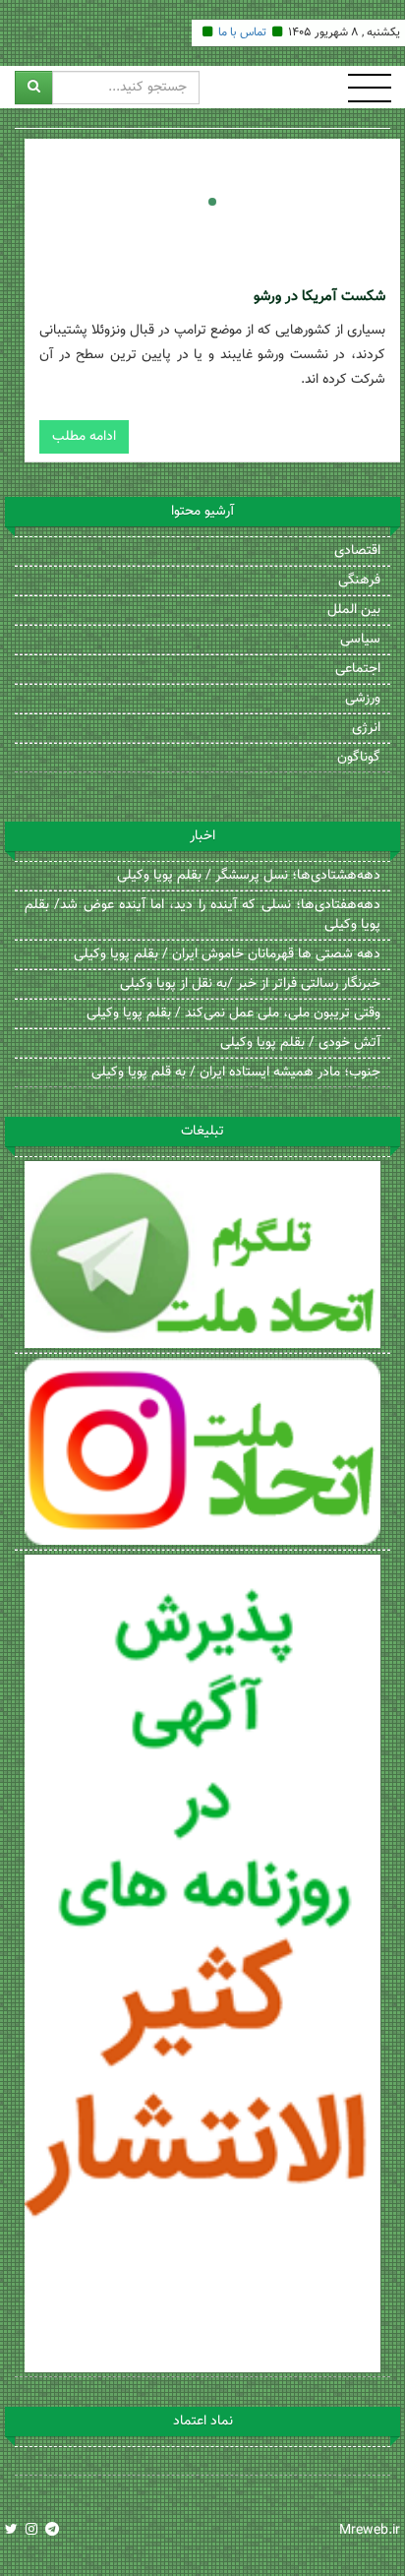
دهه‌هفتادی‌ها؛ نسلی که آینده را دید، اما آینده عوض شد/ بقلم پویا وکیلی (202, 915)
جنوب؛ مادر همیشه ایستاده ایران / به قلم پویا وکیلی (236, 1073)
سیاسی (360, 640)
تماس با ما (242, 32)
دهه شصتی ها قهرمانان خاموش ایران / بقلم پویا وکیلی (227, 954)
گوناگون (359, 758)
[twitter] (11, 2531)
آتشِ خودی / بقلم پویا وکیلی (300, 1043)
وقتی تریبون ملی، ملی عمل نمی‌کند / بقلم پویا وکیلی (233, 1013)
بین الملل (354, 610)
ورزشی (363, 699)
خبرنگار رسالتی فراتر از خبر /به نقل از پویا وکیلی (250, 984)
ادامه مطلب (84, 437)
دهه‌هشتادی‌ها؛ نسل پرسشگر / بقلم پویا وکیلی (249, 876)
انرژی (366, 728)
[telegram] (52, 2531)
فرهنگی (359, 581)
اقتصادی (357, 551)
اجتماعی (358, 669)
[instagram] (31, 2531)
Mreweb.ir (370, 2531)
